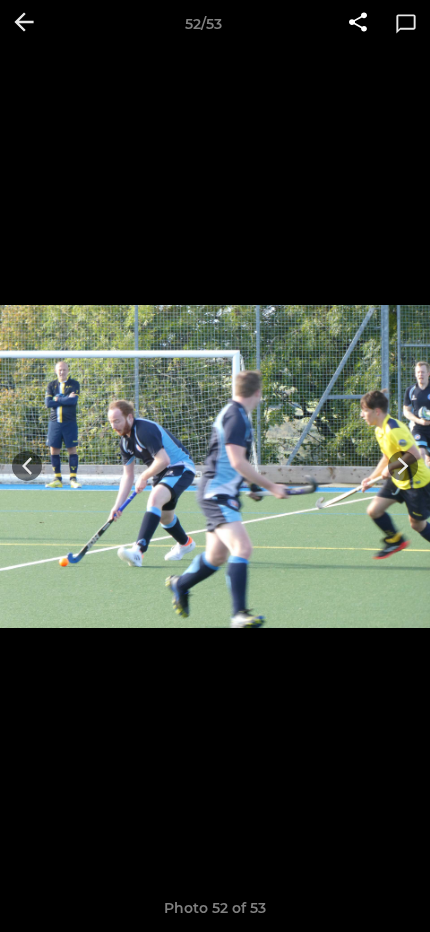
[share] (358, 24)
